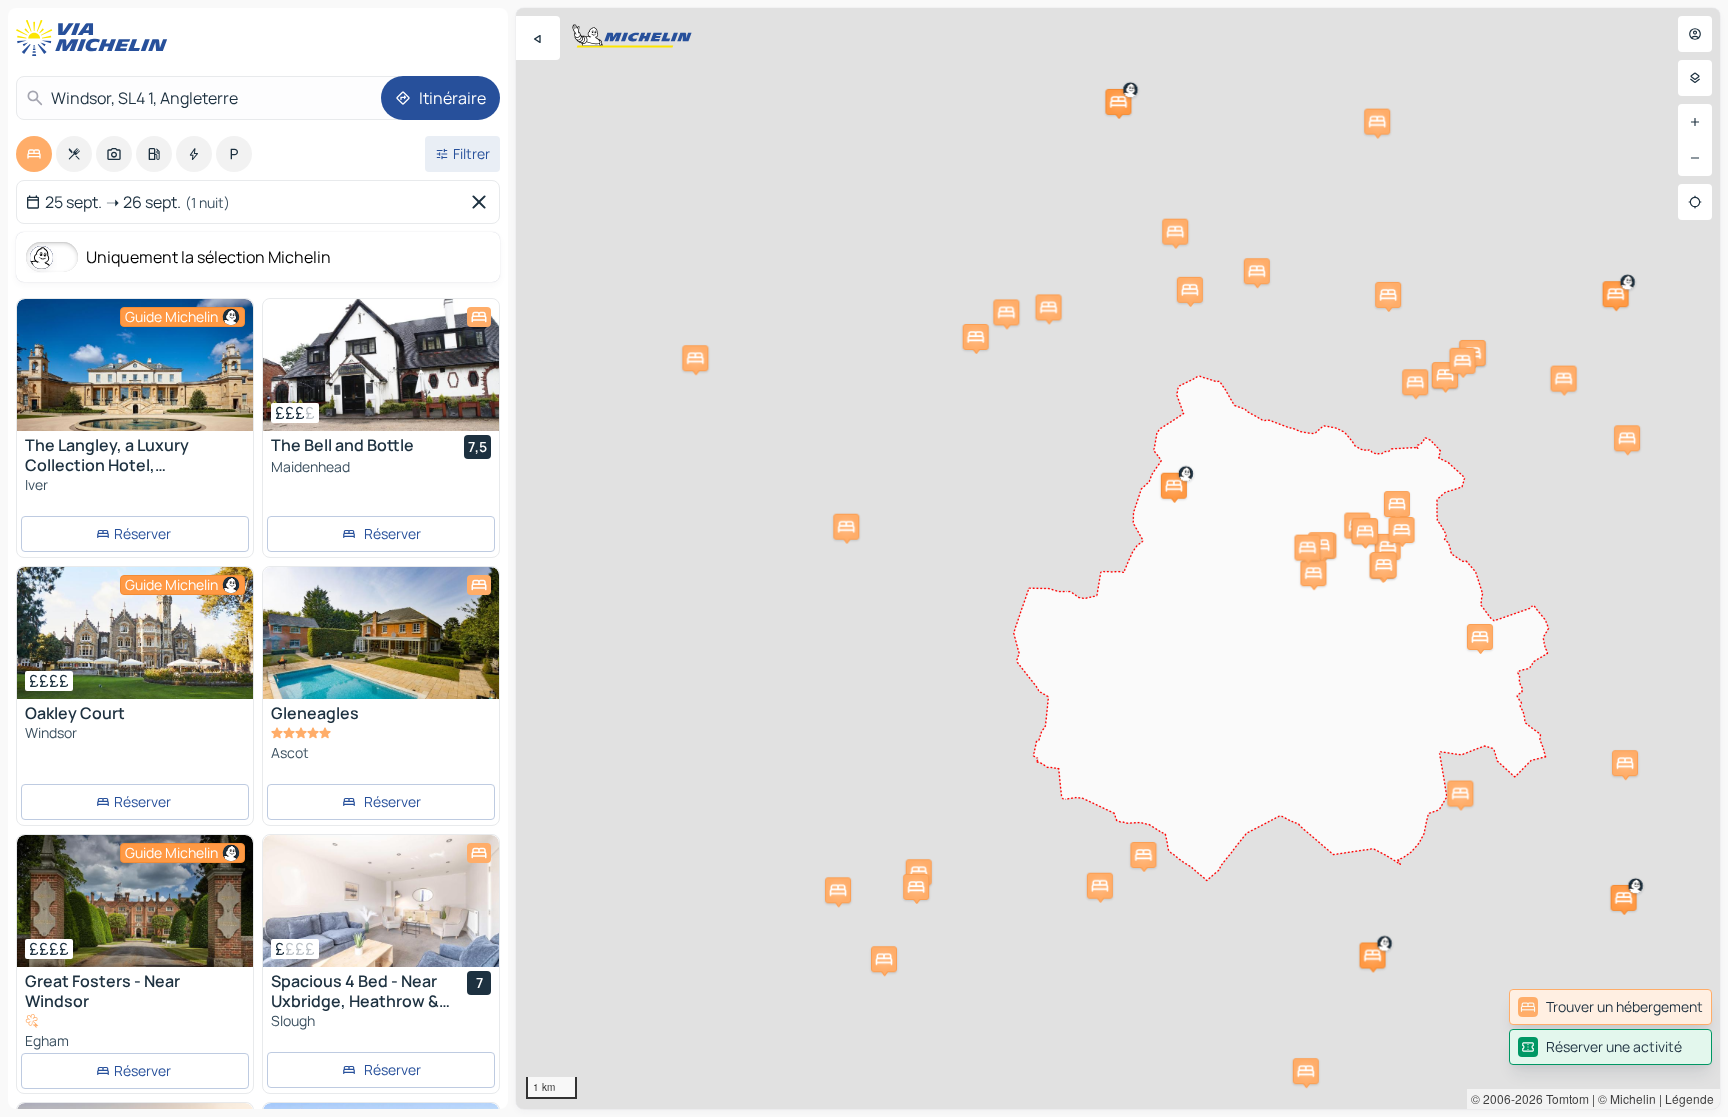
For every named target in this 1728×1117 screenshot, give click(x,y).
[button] (1616, 294)
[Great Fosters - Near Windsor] (135, 901)
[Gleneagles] (381, 633)
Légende (1689, 1098)
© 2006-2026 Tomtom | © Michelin (1563, 1098)
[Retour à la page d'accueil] (96, 38)
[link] (1610, 1007)
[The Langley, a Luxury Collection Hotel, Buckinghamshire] (135, 365)
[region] (1118, 558)
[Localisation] (1695, 202)
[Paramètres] (1695, 78)
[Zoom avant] (1695, 122)
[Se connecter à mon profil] (1695, 34)
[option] (34, 154)
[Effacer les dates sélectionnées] (483, 202)
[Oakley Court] (135, 633)
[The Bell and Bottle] (381, 365)
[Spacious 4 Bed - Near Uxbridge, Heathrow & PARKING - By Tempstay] (381, 901)
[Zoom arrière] (1695, 158)
